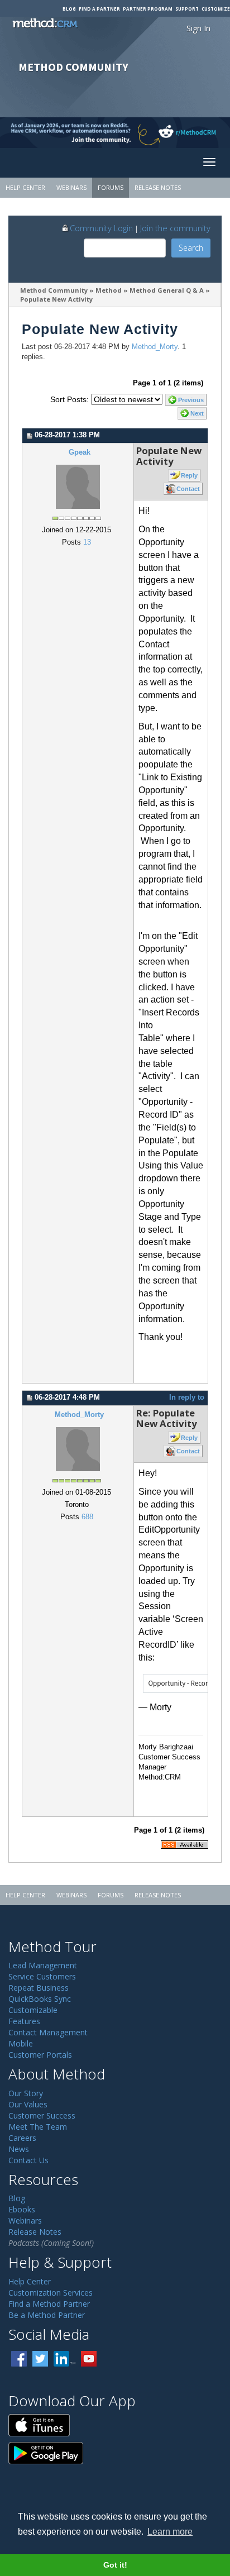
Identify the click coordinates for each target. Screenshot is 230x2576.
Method (109, 290)
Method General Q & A (167, 290)
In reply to (187, 1397)
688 (87, 1517)
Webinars (71, 187)
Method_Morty (155, 347)
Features (24, 2021)
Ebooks (22, 2209)
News (19, 2149)
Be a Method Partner (47, 2315)
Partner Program (148, 9)
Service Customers (42, 1976)
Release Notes (158, 187)
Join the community (175, 228)
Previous (191, 400)
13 (87, 542)
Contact (188, 489)
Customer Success (42, 2115)
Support (187, 9)
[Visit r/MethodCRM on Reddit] (205, 133)
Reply (189, 475)
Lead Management (43, 1965)
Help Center (25, 187)
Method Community (54, 290)
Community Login (101, 228)
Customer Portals (40, 2055)
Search (191, 248)
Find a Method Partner (49, 2304)
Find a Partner (99, 9)
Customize (216, 9)
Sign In (198, 28)
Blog (69, 9)
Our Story (26, 2093)
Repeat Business (39, 1988)
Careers (22, 2138)
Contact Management (48, 2032)
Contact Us (28, 2160)
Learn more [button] (170, 2532)
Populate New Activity (56, 299)
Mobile (21, 2043)
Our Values (28, 2104)
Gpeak (80, 452)
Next (197, 413)
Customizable (33, 2010)
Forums (111, 187)
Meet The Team (38, 2127)
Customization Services (51, 2293)
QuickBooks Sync (40, 1999)
